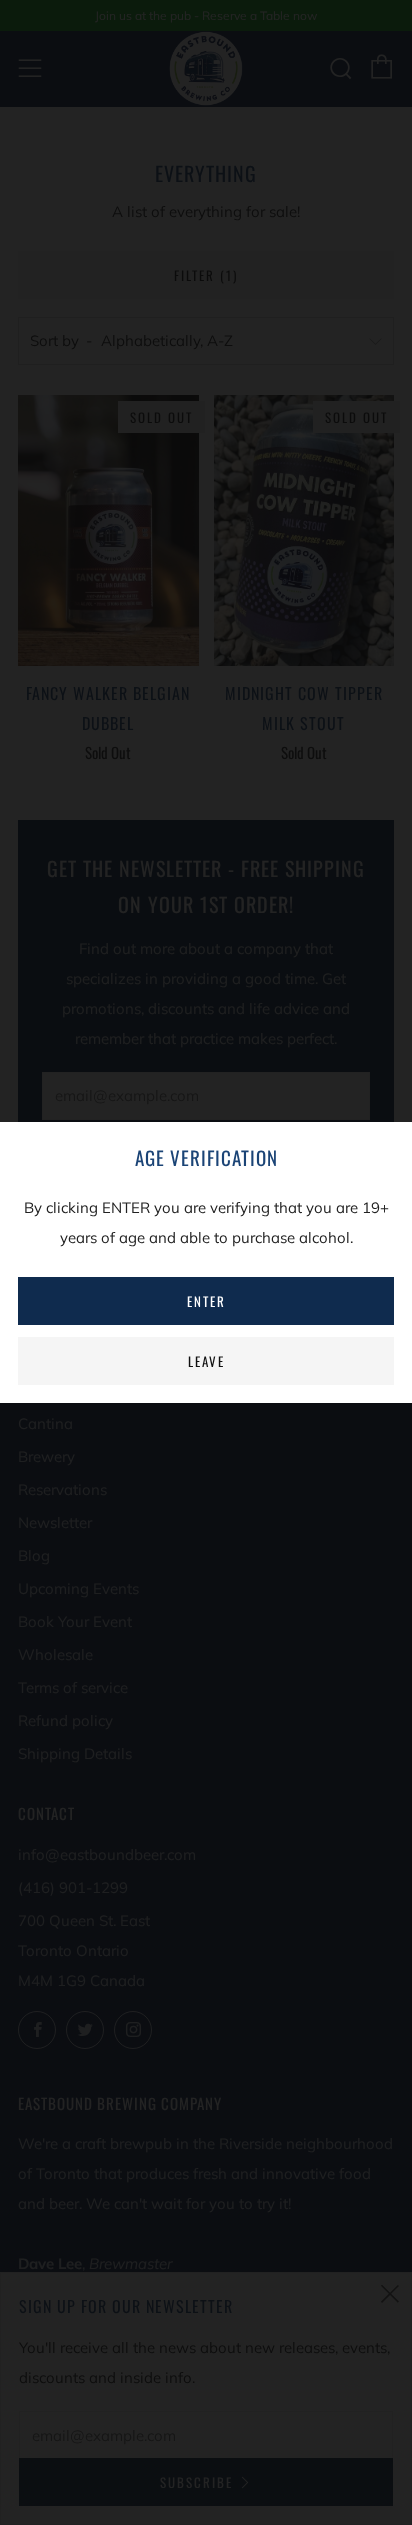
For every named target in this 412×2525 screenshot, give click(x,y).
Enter (206, 1301)
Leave (206, 1361)
